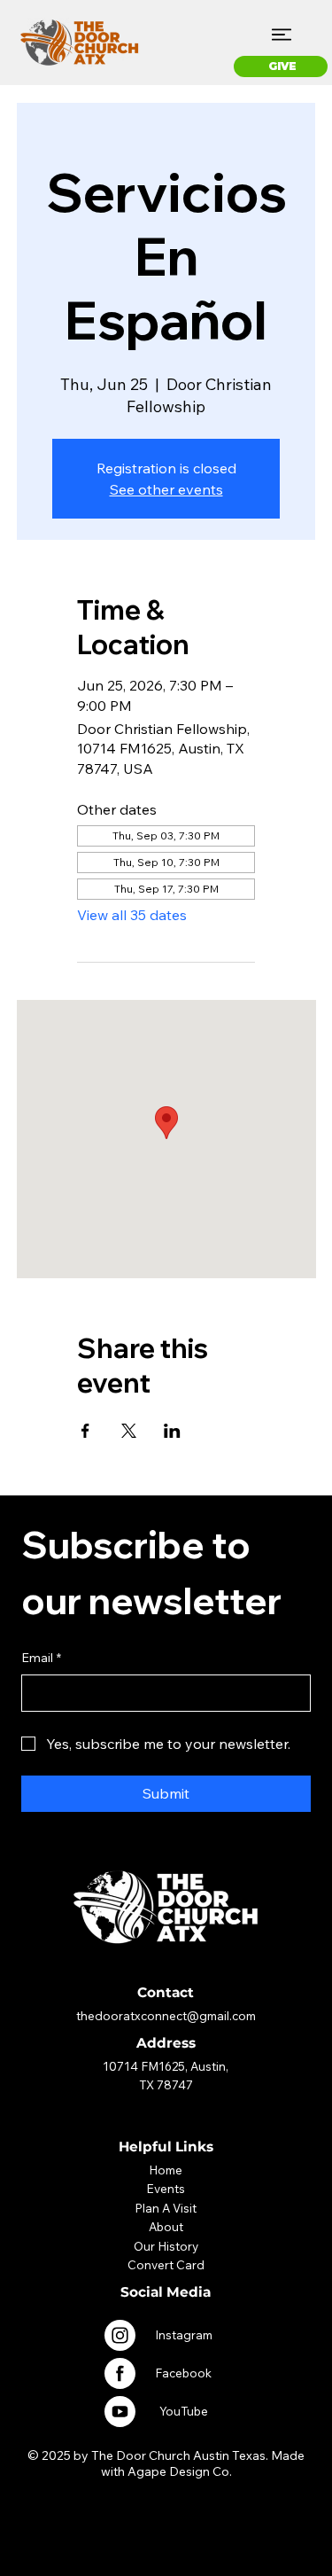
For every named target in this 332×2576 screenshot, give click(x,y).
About (166, 2226)
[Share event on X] (129, 1431)
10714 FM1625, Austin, (166, 2066)
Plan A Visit (166, 2208)
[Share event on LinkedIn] (172, 1431)
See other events (166, 489)
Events (166, 2188)
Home (166, 2170)
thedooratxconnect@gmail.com (166, 2015)
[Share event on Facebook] (85, 1431)
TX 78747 (166, 2084)
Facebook (183, 2373)
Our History (166, 2246)
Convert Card (166, 2264)
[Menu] (282, 35)
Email (41, 1658)
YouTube (184, 2411)
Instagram (184, 2334)
